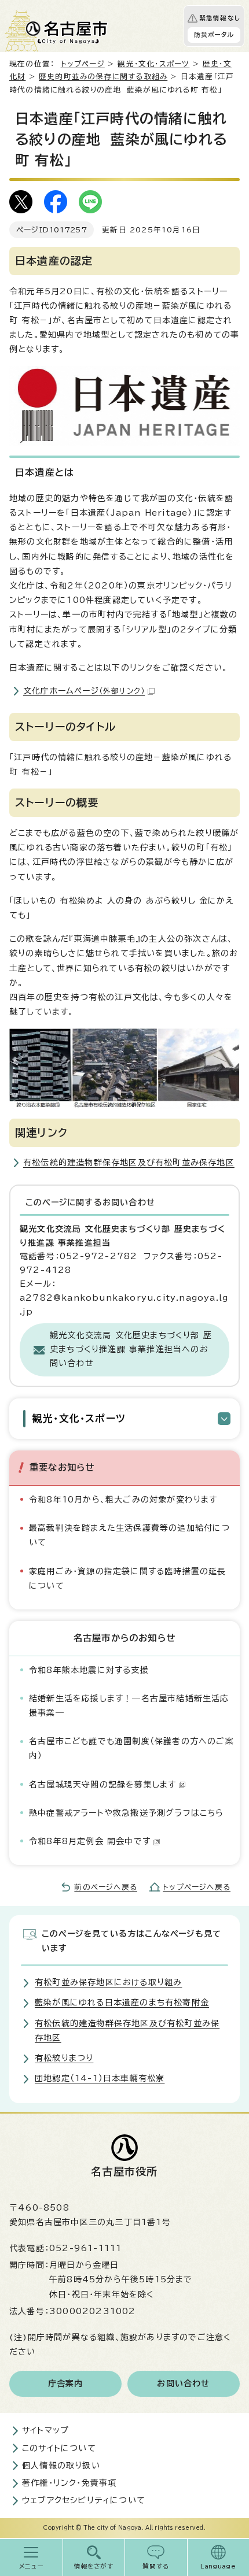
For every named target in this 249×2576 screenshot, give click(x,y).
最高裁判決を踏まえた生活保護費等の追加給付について (130, 1535)
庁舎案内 (66, 2383)
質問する (156, 2566)
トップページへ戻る (197, 1887)
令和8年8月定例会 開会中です (90, 1841)
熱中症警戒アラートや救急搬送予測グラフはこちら (127, 1813)
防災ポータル (214, 35)
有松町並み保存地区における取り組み (108, 1982)
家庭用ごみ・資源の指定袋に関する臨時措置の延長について (128, 1578)
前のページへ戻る (106, 1887)
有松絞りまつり (64, 2058)
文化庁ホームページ (84, 691)
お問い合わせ (183, 2383)
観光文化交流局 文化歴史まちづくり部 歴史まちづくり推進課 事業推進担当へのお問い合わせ (131, 1349)
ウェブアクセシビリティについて (84, 2500)
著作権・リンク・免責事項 (69, 2483)
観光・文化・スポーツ (153, 64)
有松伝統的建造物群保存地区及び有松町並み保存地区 (129, 1163)
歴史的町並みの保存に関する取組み (103, 77)
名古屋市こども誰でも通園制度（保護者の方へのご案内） (131, 1748)
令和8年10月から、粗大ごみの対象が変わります (123, 1500)
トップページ (83, 64)
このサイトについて (59, 2448)
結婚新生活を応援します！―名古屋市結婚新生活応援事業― (129, 1706)
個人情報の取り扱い (61, 2466)
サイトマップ (45, 2430)
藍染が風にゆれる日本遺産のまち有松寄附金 (122, 2003)
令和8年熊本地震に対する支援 (89, 1670)
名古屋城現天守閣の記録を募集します (102, 1785)
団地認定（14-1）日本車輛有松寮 (100, 2078)
